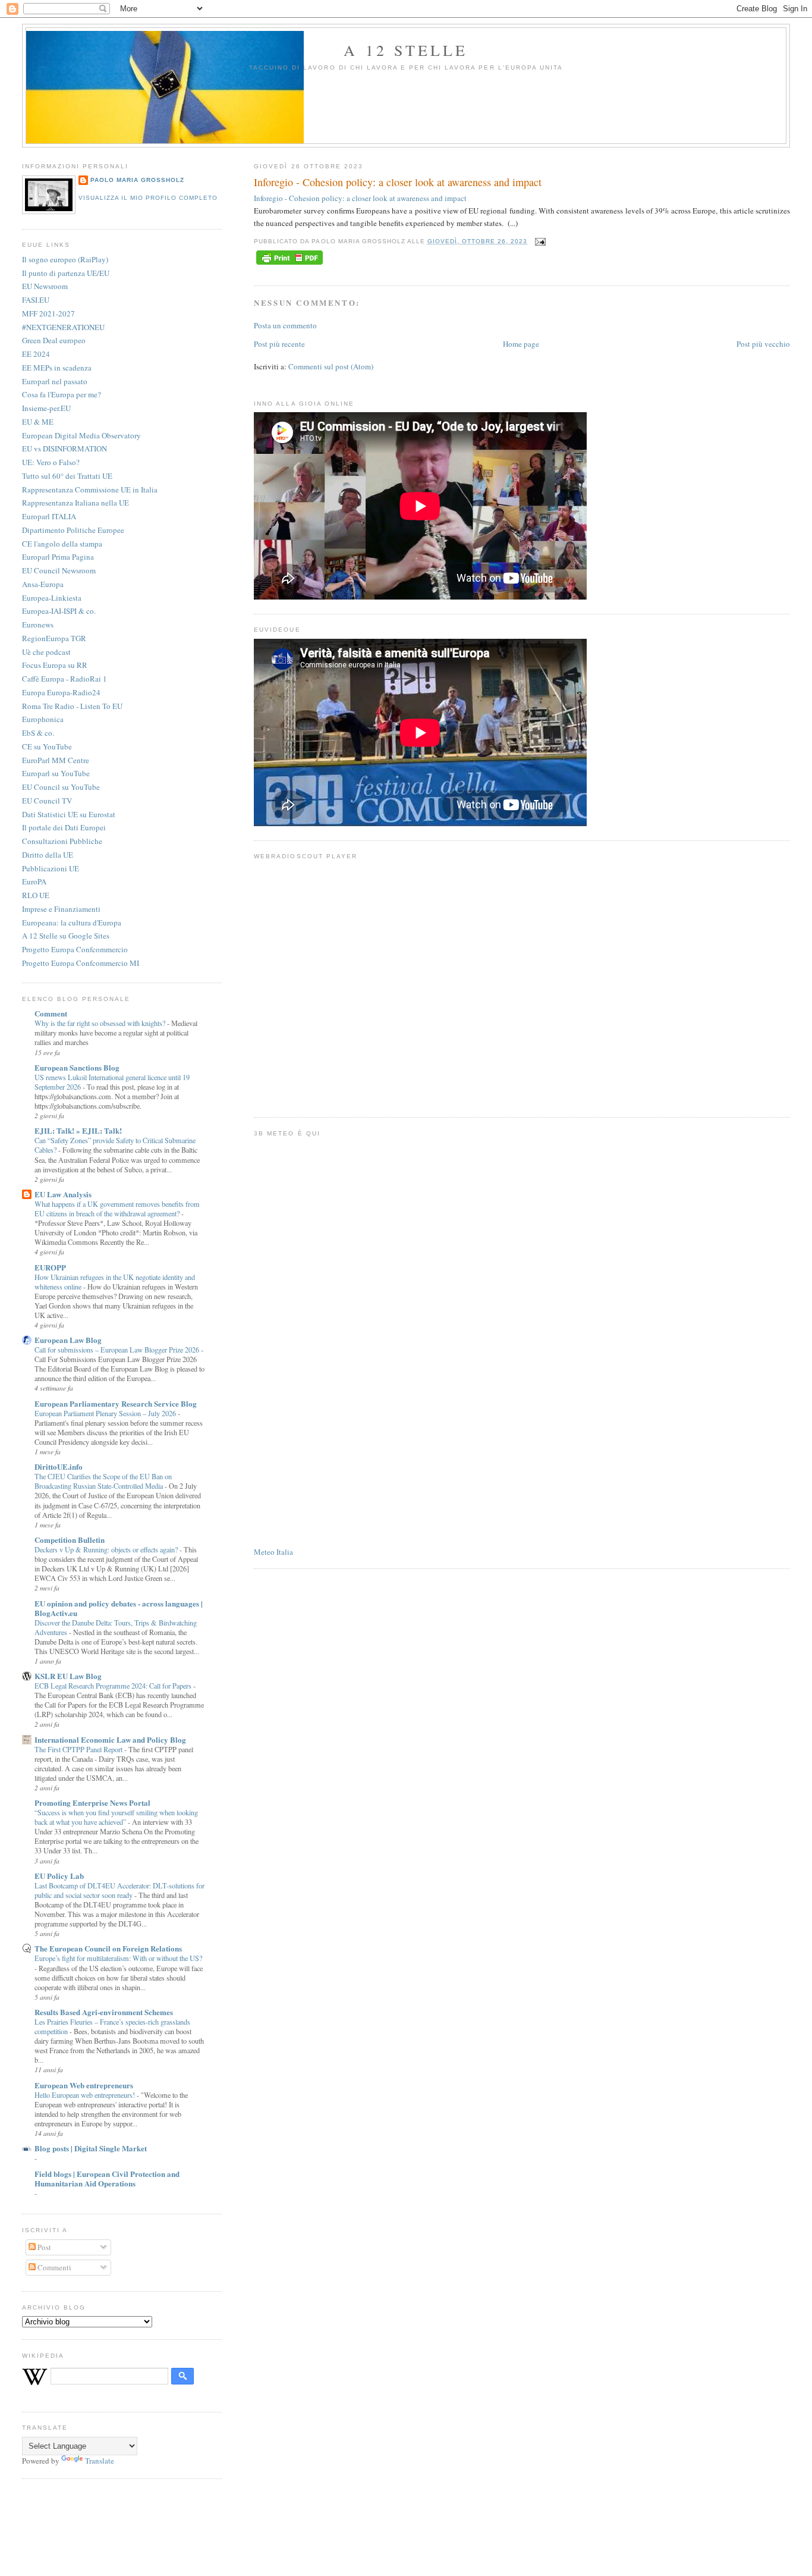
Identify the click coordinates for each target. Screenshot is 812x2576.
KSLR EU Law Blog (68, 1676)
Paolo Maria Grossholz (137, 180)
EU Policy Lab (59, 1876)
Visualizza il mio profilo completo (148, 198)
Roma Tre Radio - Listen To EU (72, 706)
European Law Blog (68, 1340)
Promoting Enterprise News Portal (92, 1802)
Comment (51, 1013)
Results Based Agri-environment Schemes (104, 2012)
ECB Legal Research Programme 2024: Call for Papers (114, 1686)
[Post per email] (539, 241)
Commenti (53, 2267)
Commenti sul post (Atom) (331, 366)
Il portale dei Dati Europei (64, 827)
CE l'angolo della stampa (62, 544)
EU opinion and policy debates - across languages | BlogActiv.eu (119, 1608)
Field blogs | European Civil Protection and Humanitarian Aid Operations (107, 2178)
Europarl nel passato (55, 381)
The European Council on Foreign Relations (108, 1948)
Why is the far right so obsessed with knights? (101, 1023)
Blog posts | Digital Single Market (91, 2148)
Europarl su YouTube (56, 773)
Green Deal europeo (54, 340)
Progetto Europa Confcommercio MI (81, 963)
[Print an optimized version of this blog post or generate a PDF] (289, 265)
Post (43, 2247)
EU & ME (38, 422)
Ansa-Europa (43, 584)
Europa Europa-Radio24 (61, 692)
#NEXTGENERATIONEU (63, 327)
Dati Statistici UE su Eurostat (69, 814)
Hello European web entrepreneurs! (86, 2095)
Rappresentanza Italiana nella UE (75, 503)
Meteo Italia (273, 1552)
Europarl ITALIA (49, 516)
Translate (100, 2461)
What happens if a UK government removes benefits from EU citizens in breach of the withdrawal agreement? (117, 1209)
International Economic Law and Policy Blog (110, 1739)
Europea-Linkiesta (52, 598)
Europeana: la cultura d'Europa (72, 923)
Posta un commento (285, 325)
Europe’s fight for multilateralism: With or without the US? (118, 1958)
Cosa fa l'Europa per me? (62, 394)
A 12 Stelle (406, 50)
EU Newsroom (45, 286)
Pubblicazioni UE (51, 868)
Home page (521, 344)
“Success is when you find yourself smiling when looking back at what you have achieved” (116, 1817)
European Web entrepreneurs (84, 2085)
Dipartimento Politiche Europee (73, 530)
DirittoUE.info (59, 1466)
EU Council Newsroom (59, 570)
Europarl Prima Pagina (58, 557)
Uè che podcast (46, 652)
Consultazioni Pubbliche (62, 841)
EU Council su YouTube (61, 787)
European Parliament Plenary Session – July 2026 (106, 1413)
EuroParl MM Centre (56, 760)
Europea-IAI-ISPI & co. (59, 611)
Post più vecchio (763, 344)
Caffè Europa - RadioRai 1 (64, 679)
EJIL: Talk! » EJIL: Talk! (78, 1130)
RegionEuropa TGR (54, 638)
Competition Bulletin (70, 1540)
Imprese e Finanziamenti (61, 909)
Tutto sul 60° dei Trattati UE (67, 476)
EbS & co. (38, 733)
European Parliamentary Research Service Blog (116, 1403)
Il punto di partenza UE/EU (66, 273)
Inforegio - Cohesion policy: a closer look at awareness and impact (398, 182)
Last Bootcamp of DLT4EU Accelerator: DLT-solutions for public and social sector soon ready (119, 1890)
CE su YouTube (47, 746)
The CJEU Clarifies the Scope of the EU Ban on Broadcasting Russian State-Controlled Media (103, 1481)
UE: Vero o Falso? (51, 462)
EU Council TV (47, 801)
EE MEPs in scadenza (57, 368)
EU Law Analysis (63, 1194)
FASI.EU (36, 300)
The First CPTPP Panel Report (79, 1749)
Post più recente (279, 344)
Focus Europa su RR (55, 665)
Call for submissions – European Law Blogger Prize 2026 (118, 1350)
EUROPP (50, 1267)
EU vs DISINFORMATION (64, 448)
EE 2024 (36, 354)
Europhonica (43, 719)
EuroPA (34, 881)
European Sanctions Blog (77, 1067)
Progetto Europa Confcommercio (75, 949)
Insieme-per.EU (46, 408)
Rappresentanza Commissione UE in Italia (90, 490)
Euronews (38, 625)
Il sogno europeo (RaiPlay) (65, 259)
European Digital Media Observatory (81, 435)
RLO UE (36, 895)
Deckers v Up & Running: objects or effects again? (107, 1549)
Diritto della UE (48, 855)
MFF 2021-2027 (48, 313)
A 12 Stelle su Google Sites (66, 936)
